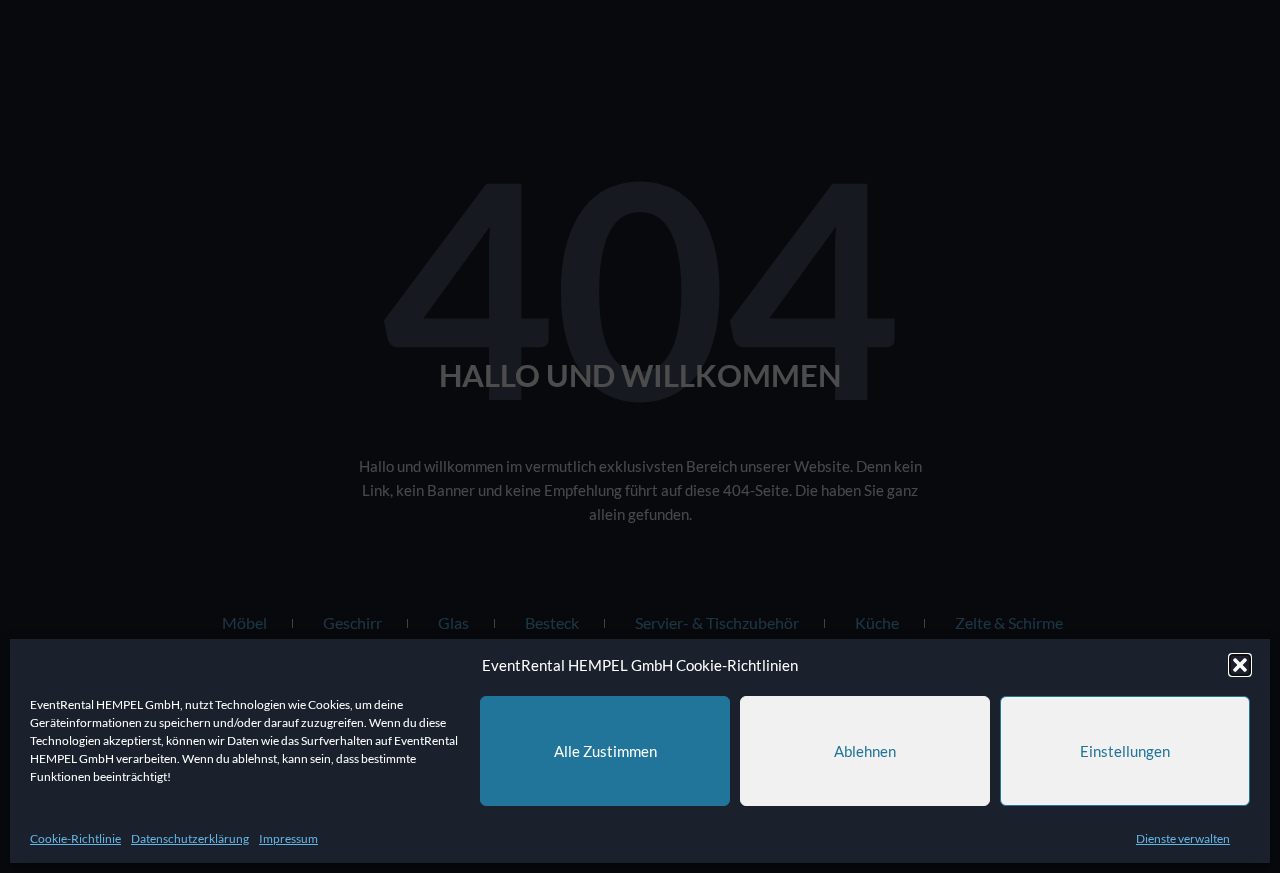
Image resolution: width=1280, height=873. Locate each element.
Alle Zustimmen (605, 751)
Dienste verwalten (1183, 838)
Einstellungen (1125, 751)
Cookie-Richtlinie (75, 838)
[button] (1240, 665)
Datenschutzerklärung (190, 838)
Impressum (288, 838)
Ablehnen (865, 751)
